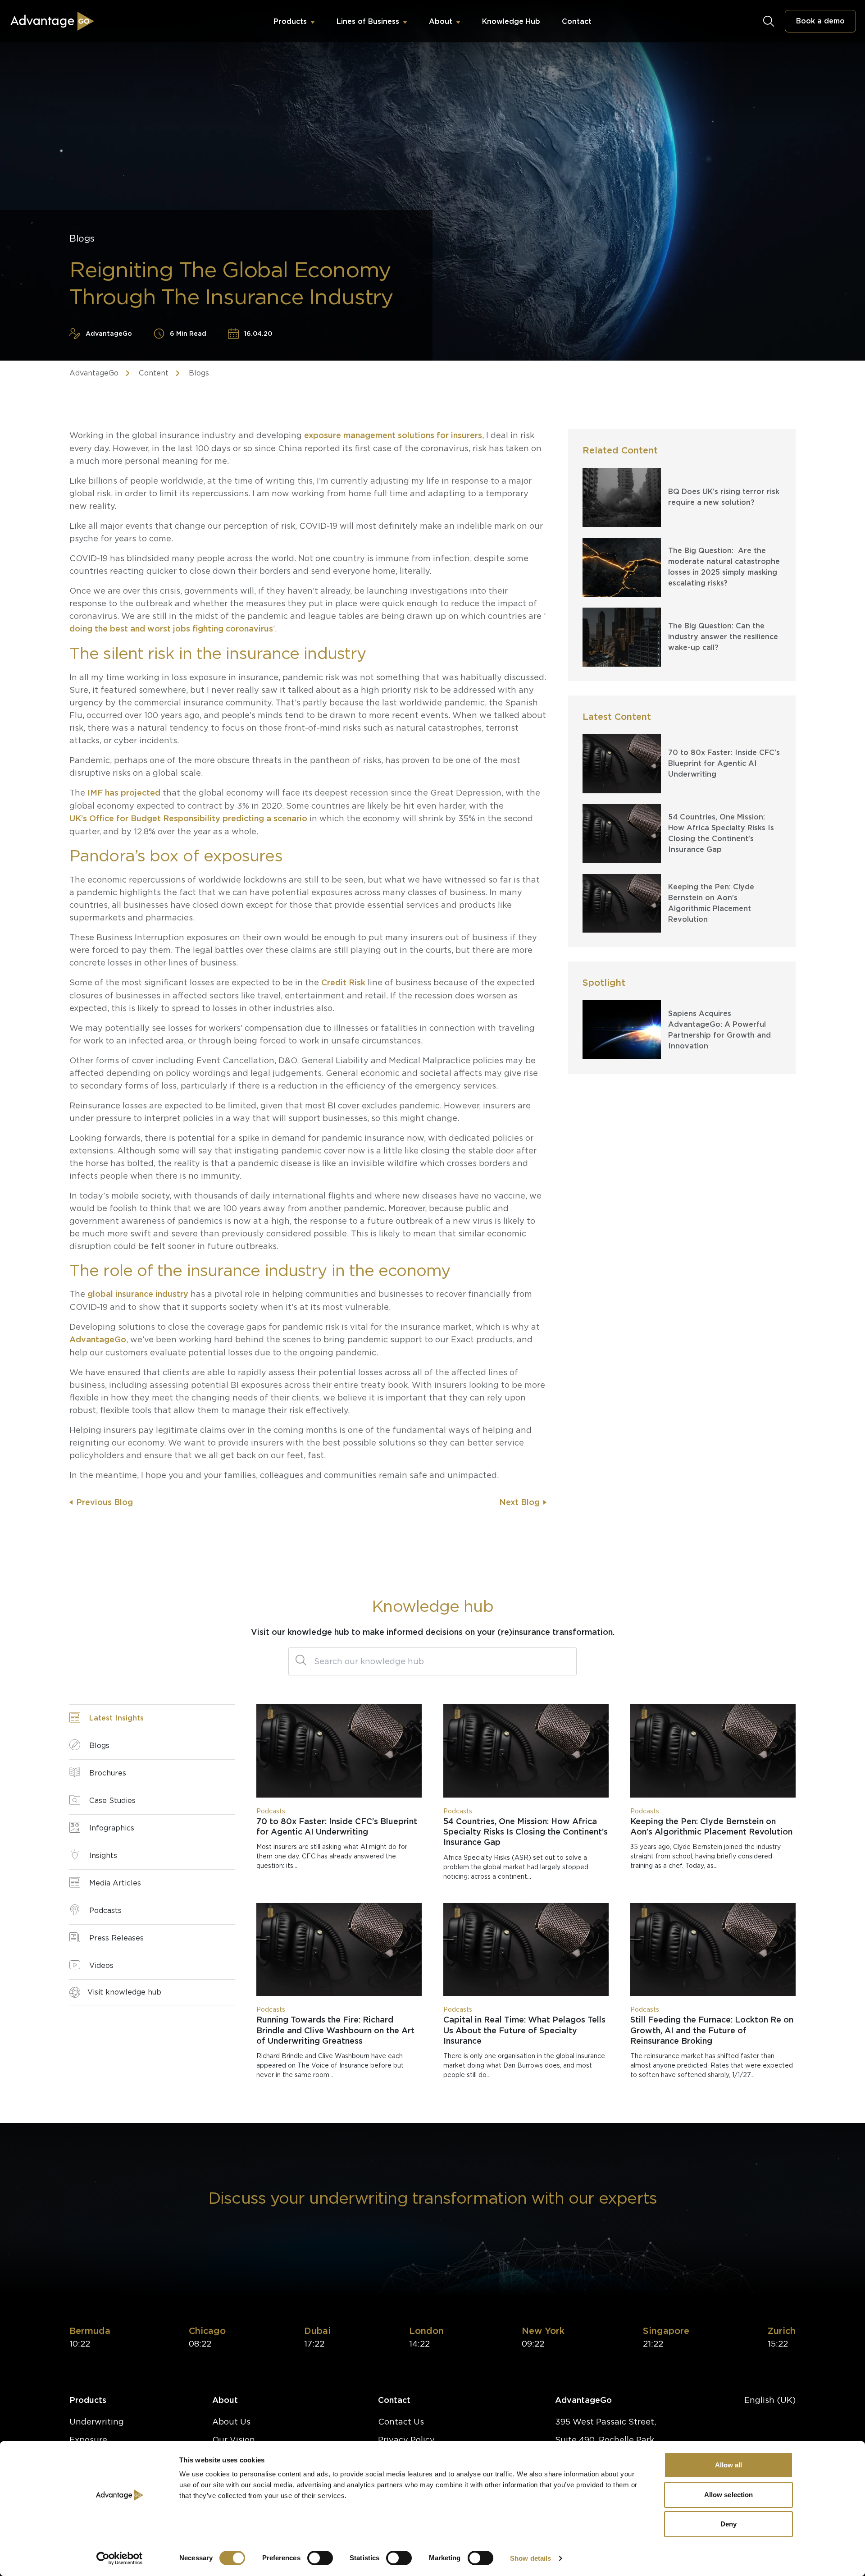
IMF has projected (124, 793)
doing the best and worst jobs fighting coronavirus (171, 629)
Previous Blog (105, 1502)
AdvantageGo (94, 373)
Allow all (729, 2465)
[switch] (320, 2558)
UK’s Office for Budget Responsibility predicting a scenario (188, 818)
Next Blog (519, 1502)
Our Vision (234, 2440)
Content (154, 373)
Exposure (88, 2440)
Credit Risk (343, 982)
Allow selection (729, 2495)
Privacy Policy (406, 2440)
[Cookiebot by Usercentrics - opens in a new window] (120, 2558)
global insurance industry (138, 1294)
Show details (530, 2558)
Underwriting (97, 2422)
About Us (231, 2422)
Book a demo (820, 21)
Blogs (199, 373)
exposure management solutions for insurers (393, 435)
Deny (728, 2524)
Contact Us (401, 2422)
